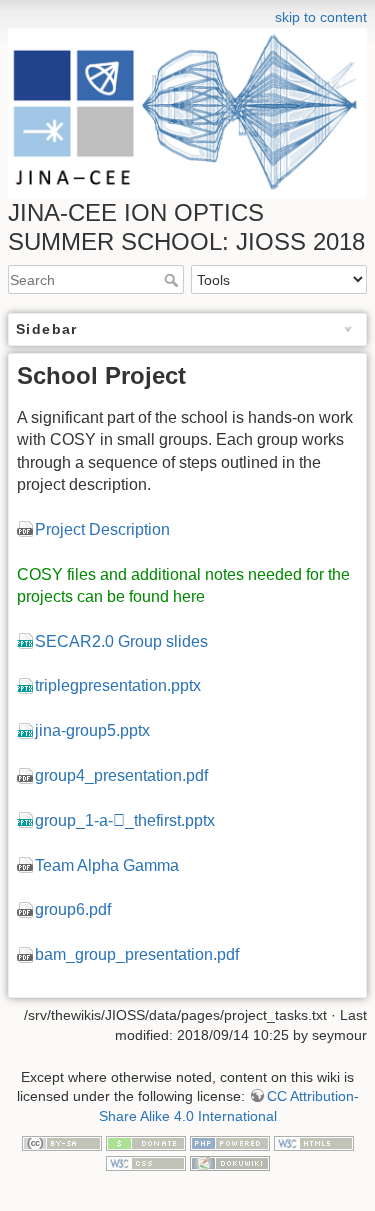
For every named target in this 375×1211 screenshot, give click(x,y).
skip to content (321, 17)
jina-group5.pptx (92, 730)
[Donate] (146, 1142)
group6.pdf (73, 909)
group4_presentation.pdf (121, 775)
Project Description (102, 529)
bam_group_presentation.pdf (137, 954)
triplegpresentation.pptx (118, 685)
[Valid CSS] (146, 1162)
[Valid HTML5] (314, 1142)
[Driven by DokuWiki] (230, 1162)
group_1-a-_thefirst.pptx (125, 820)
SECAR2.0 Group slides (121, 641)
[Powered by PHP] (230, 1142)
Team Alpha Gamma (107, 865)
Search (173, 280)
